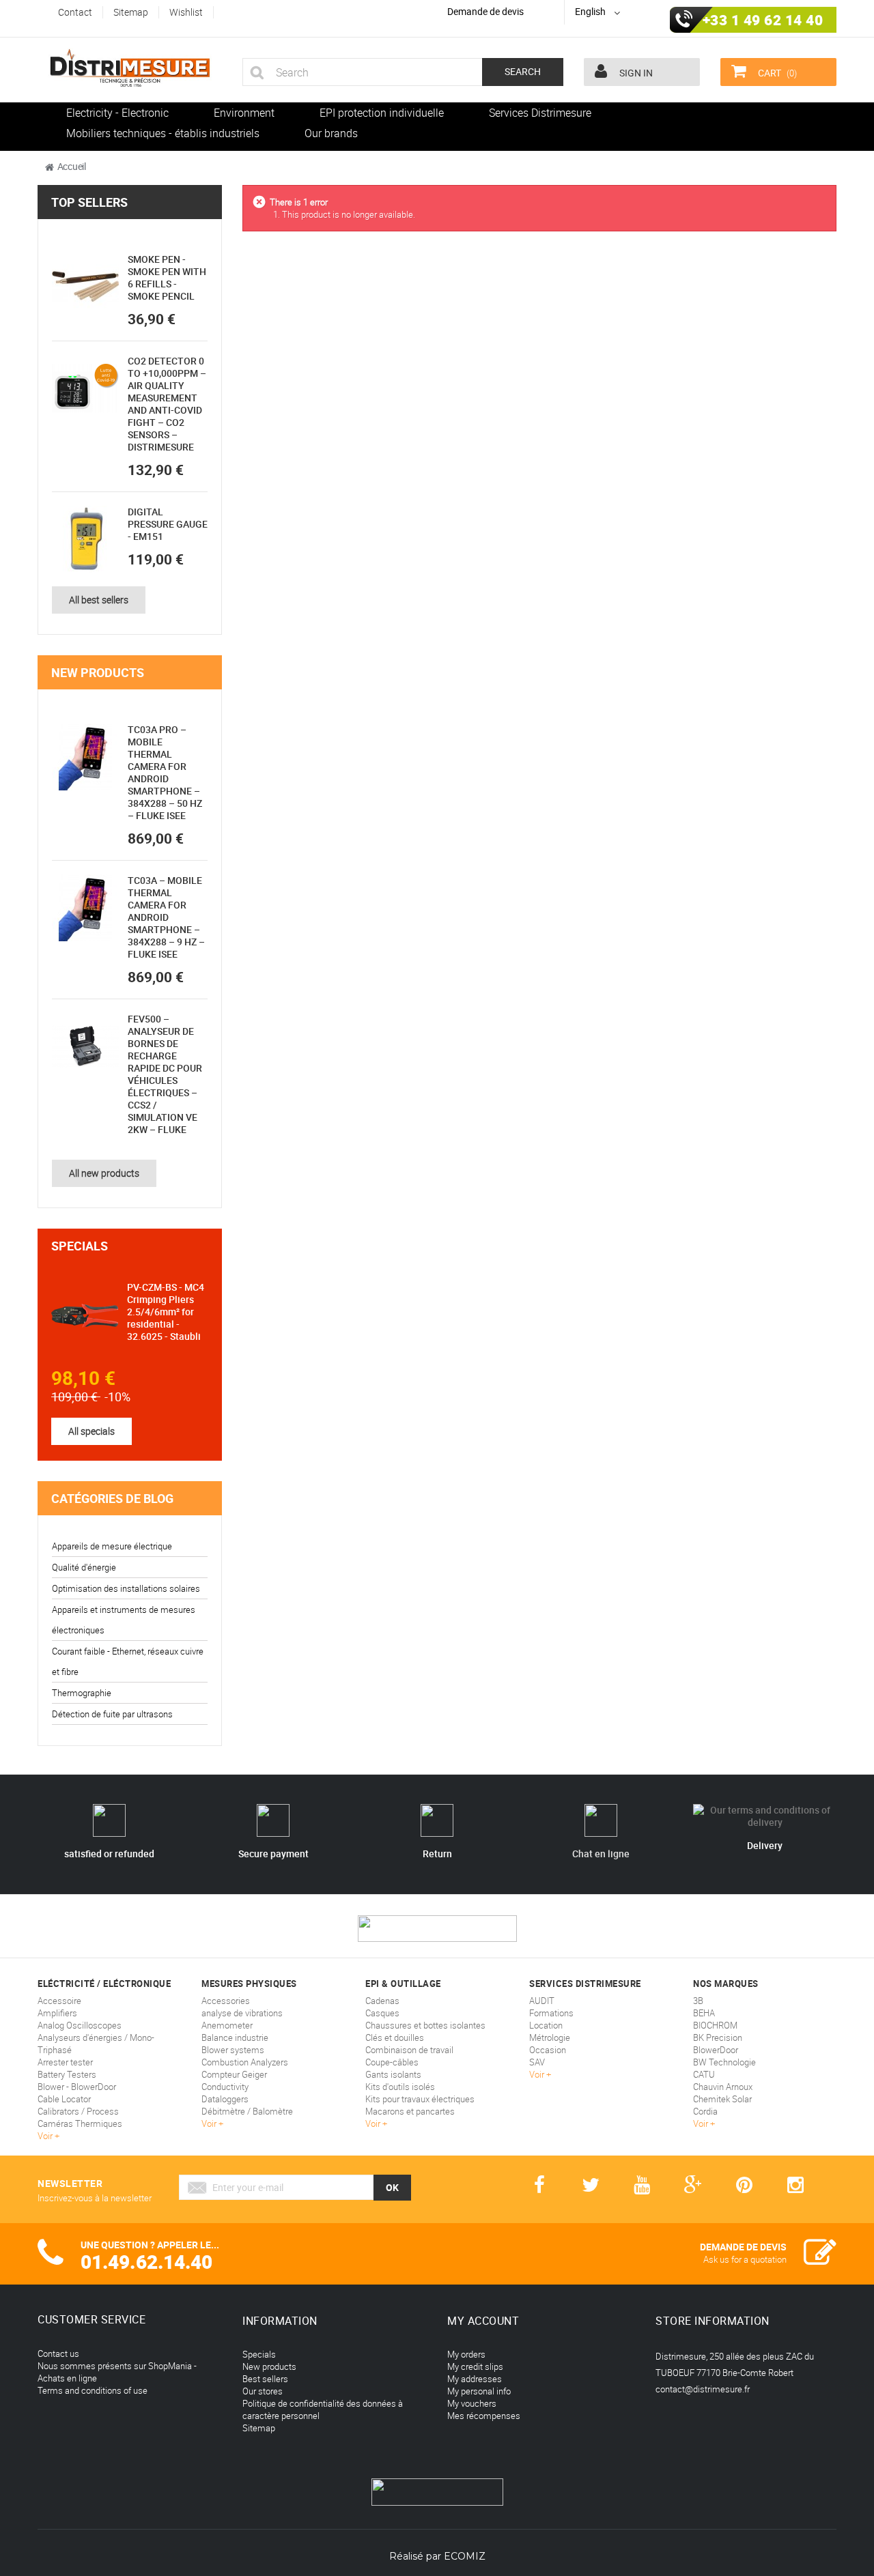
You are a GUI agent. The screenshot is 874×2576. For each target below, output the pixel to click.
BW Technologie (724, 2062)
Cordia (705, 2111)
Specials (80, 1246)
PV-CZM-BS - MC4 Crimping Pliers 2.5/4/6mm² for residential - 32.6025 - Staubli (166, 1312)
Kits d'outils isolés (400, 2087)
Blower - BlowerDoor (77, 2087)
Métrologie (550, 2037)
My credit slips (475, 2366)
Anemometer (227, 2025)
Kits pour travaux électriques (420, 2099)
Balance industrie (235, 2037)
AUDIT (542, 2001)
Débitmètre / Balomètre (247, 2111)
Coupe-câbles (392, 2062)
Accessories (226, 2001)
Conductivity (225, 2087)
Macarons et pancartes (410, 2111)
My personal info (479, 2391)
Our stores (263, 2391)
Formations (551, 2013)
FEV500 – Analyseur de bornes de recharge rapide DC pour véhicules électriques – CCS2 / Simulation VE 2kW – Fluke (165, 1074)
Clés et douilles (395, 2037)
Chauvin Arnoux (723, 2087)
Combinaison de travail (409, 2050)
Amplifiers (57, 2013)
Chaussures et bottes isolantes (425, 2025)
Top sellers (89, 202)
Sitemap (259, 2428)
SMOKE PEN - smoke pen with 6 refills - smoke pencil (167, 277)
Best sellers (265, 2379)
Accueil (72, 166)
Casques (382, 2013)
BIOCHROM (715, 2025)
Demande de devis (485, 11)
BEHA (704, 2013)
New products (98, 672)
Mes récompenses (484, 2416)
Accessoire (59, 2001)
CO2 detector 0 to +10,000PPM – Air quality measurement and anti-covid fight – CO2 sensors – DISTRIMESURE (167, 404)
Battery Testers (67, 2074)
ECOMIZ (465, 2556)
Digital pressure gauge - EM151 (168, 524)
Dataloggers (225, 2099)
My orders (466, 2354)
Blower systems (233, 2050)
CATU (704, 2074)
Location (546, 2025)
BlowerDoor (716, 2050)
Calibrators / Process (78, 2111)
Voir (46, 2136)
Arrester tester (65, 2062)
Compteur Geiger (234, 2074)
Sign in (635, 73)
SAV (537, 2062)
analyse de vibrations (242, 2013)
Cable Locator (64, 2099)
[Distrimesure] (130, 68)
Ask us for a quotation (745, 2259)
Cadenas (382, 2001)
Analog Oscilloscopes (80, 2025)
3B (698, 2001)
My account (483, 2321)
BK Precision (718, 2037)
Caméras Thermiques (80, 2123)
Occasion (548, 2050)
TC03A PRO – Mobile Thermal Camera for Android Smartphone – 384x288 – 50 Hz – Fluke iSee (165, 772)
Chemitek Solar (722, 2099)
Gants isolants (393, 2074)
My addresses (475, 2379)
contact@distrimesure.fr (703, 2389)
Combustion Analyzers (245, 2062)
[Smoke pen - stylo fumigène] (85, 287)
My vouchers (472, 2403)
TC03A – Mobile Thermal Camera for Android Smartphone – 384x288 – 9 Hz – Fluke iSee (166, 917)
